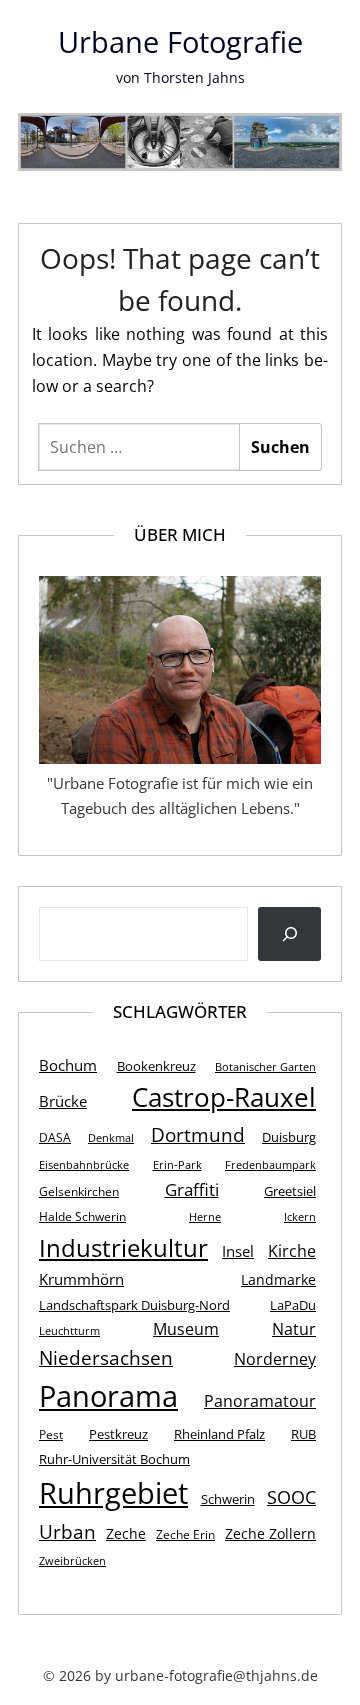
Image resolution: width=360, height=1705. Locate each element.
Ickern (300, 1217)
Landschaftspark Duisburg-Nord (134, 1305)
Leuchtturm (69, 1331)
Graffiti (192, 1189)
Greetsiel (290, 1191)
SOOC (291, 1496)
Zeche (126, 1533)
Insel (238, 1251)
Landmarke (278, 1279)
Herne (205, 1217)
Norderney (275, 1359)
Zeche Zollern (270, 1533)
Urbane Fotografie (180, 41)
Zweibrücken (72, 1561)
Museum (186, 1329)
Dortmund (198, 1134)
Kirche (292, 1251)
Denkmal (111, 1138)
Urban (67, 1531)
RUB (303, 1434)
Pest (51, 1434)
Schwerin (228, 1499)
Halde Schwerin (82, 1216)
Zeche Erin (185, 1534)
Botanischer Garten (265, 1067)
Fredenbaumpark (270, 1165)
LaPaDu (293, 1305)
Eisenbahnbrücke (84, 1165)
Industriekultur (123, 1247)
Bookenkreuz (156, 1066)
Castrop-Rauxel (224, 1097)
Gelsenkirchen (79, 1191)
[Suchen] (289, 934)
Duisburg (289, 1137)
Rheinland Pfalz (219, 1434)
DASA (55, 1137)
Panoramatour (260, 1401)
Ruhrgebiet (113, 1492)
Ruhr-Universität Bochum (114, 1459)
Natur (294, 1329)
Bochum (68, 1065)
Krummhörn (81, 1279)
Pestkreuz (118, 1434)
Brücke (63, 1101)
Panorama (108, 1396)
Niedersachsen (106, 1357)
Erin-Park (177, 1165)
